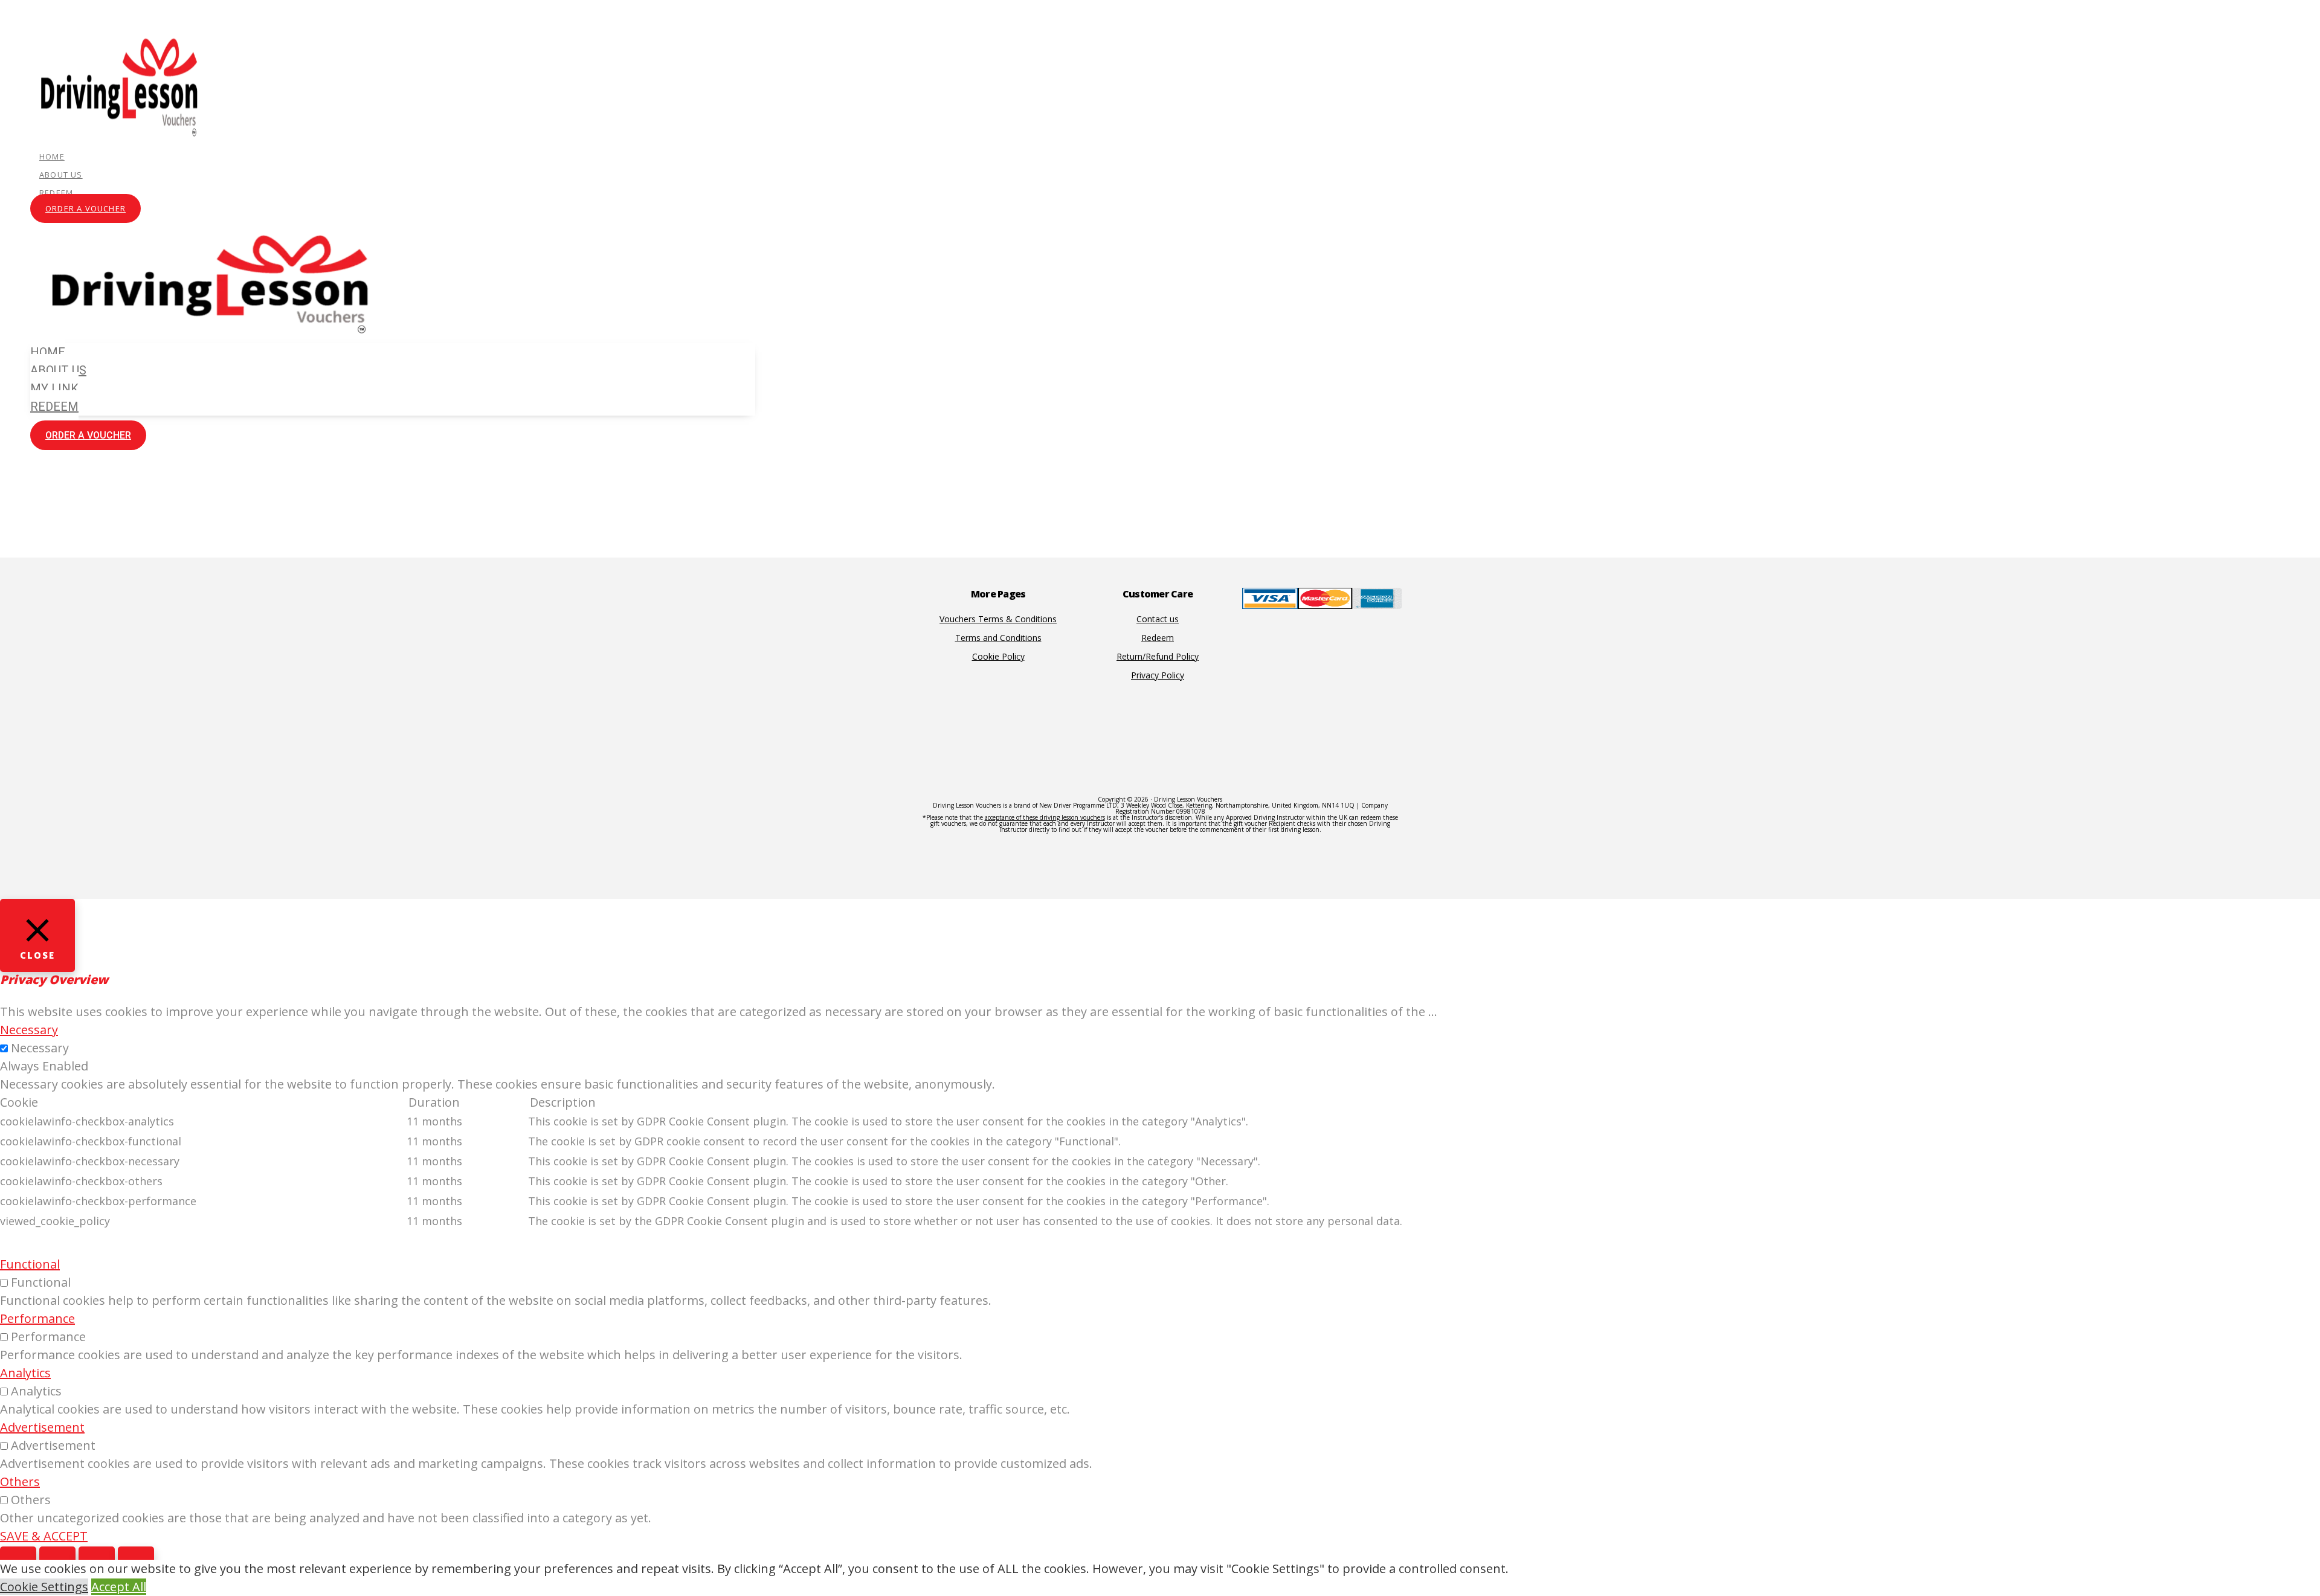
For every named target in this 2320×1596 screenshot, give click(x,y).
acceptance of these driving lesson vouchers (1045, 817)
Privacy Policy (1158, 675)
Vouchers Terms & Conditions (998, 619)
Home (52, 156)
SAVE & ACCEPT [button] (44, 1536)
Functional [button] (30, 1264)
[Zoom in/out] (136, 1559)
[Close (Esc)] (18, 1559)
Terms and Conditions (998, 638)
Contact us (1158, 619)
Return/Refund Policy (1158, 656)
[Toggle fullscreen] (97, 1559)
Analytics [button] (25, 1373)
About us (61, 175)
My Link (54, 388)
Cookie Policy (998, 656)
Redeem (56, 193)
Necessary (40, 1048)
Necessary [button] (29, 1030)
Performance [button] (37, 1318)
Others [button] (20, 1482)
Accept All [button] (119, 1587)
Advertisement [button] (42, 1427)
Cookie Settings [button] (44, 1587)
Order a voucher (85, 208)
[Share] (57, 1559)
